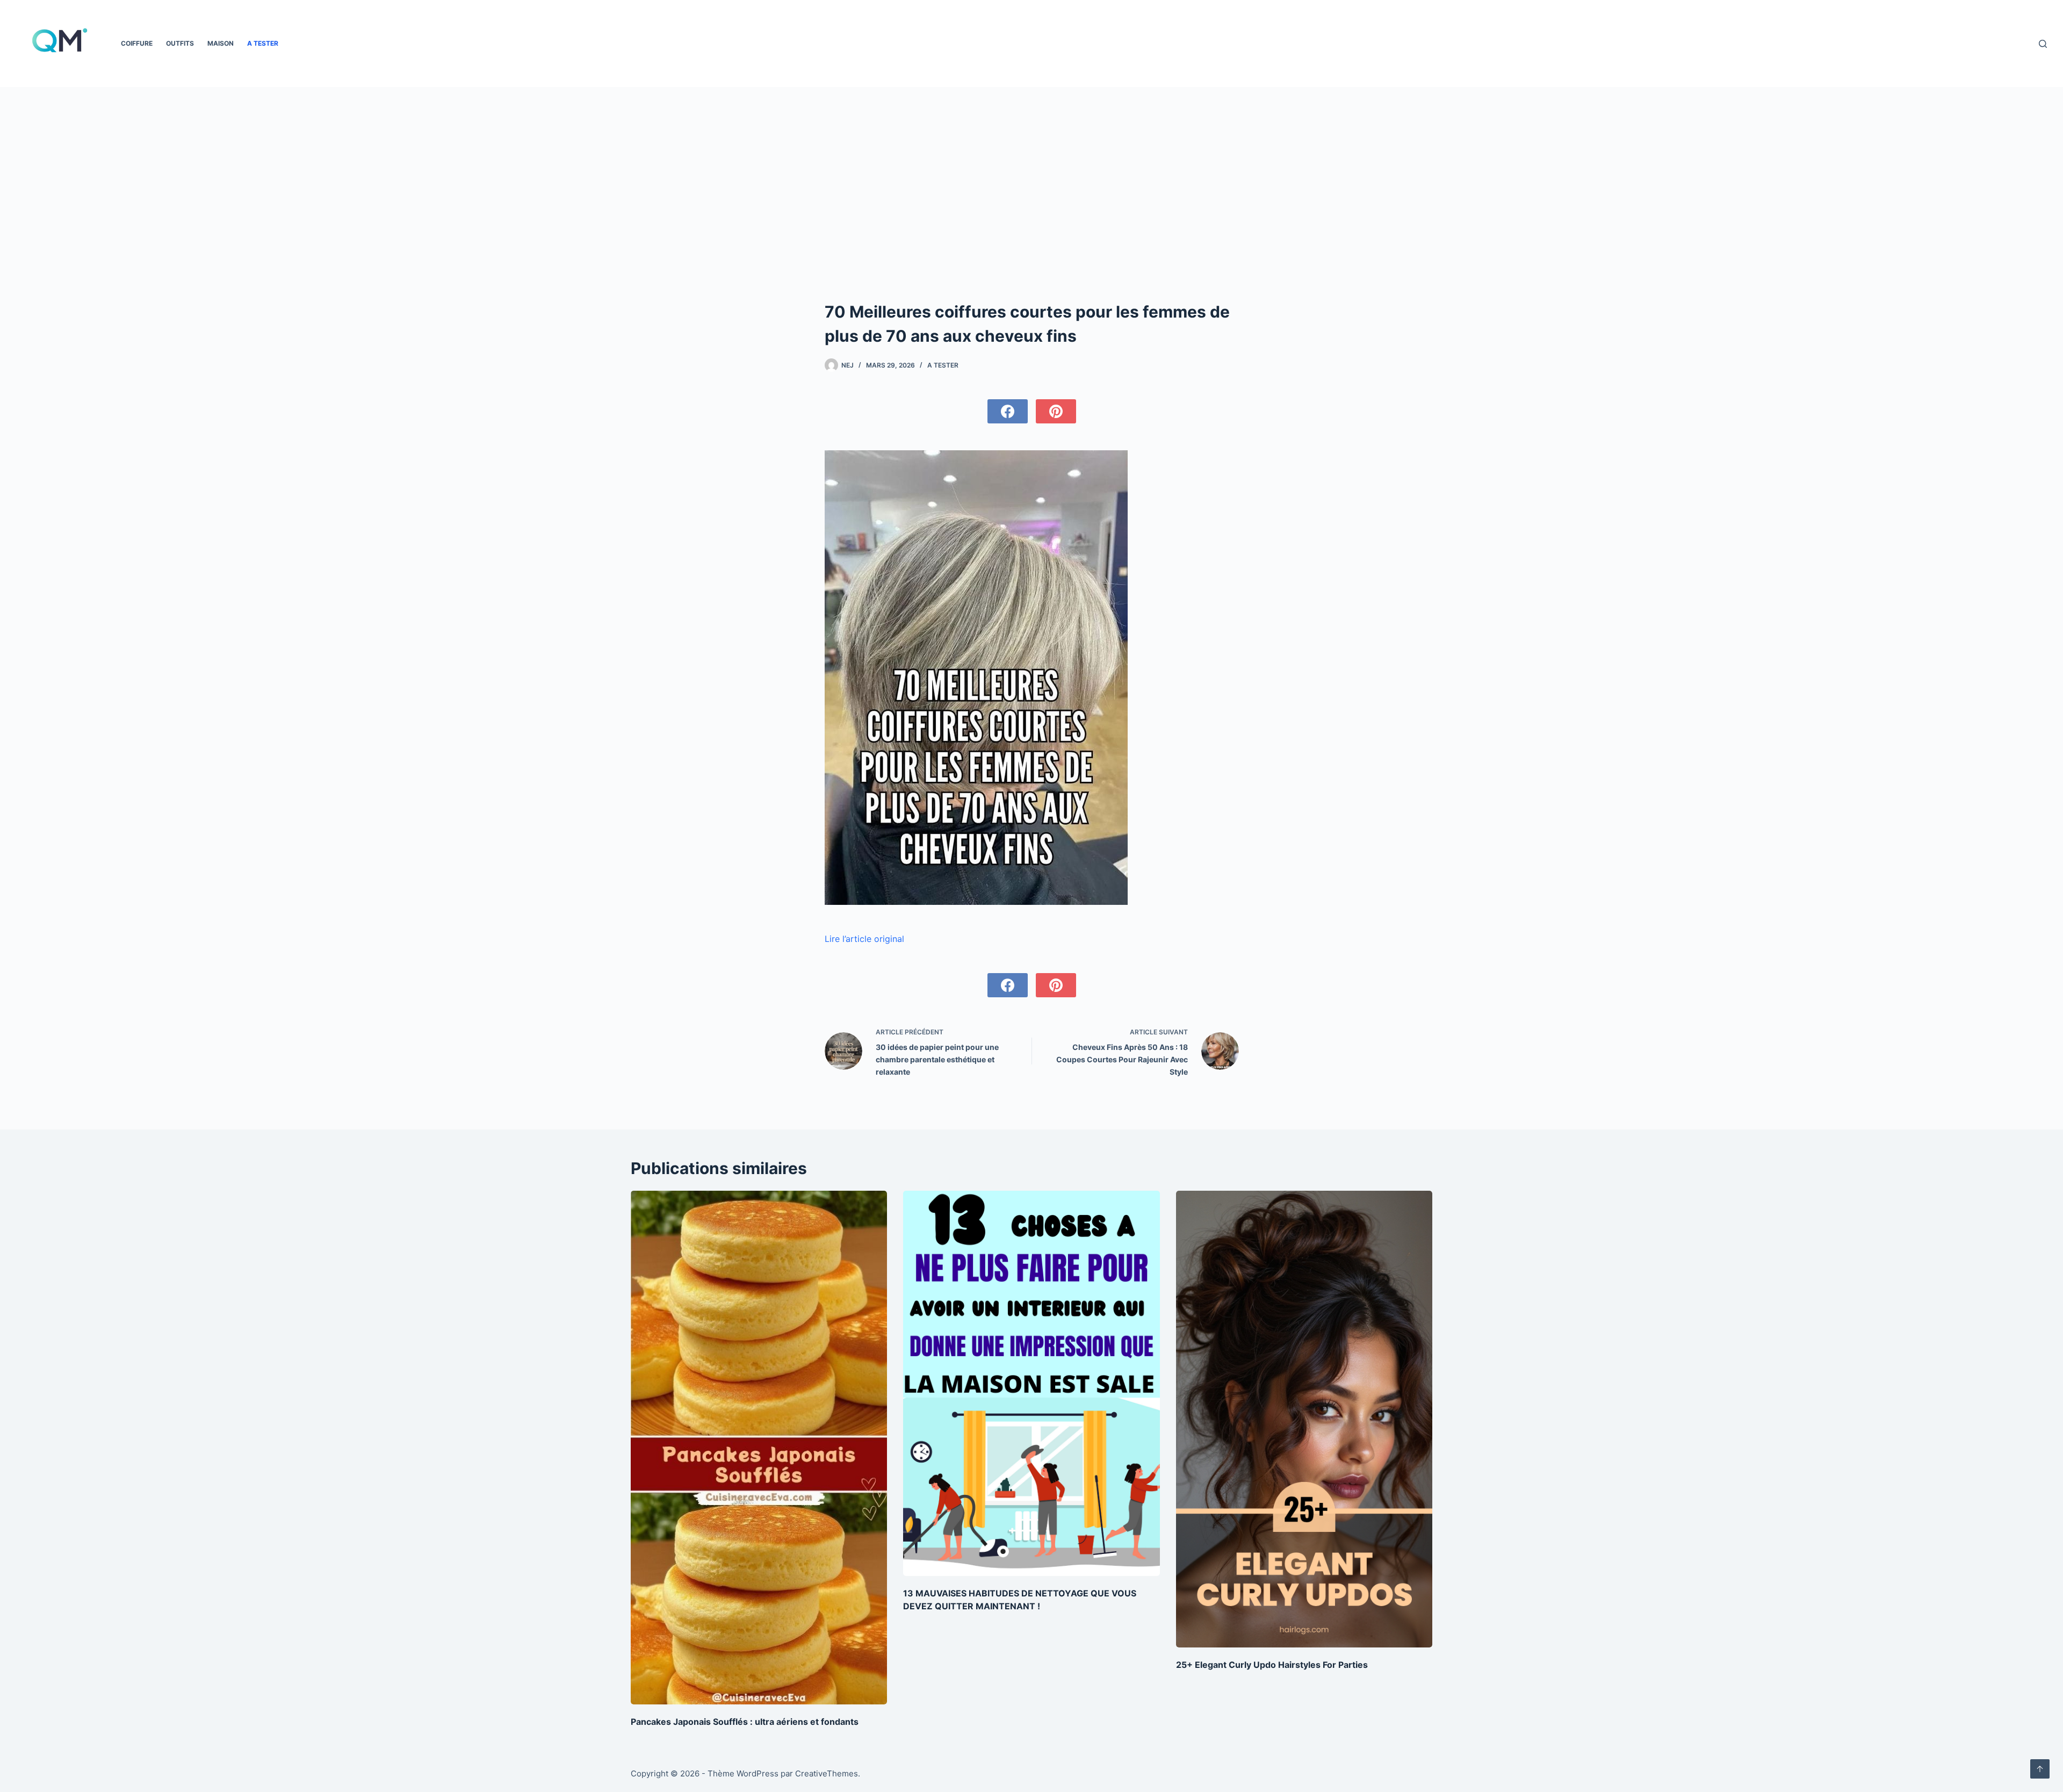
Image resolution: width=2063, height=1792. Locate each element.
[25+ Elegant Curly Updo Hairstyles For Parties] (1304, 1419)
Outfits (180, 43)
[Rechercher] (2043, 44)
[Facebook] (1008, 411)
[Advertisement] (1032, 219)
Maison (221, 43)
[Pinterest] (1056, 411)
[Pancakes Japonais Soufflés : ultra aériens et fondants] (759, 1447)
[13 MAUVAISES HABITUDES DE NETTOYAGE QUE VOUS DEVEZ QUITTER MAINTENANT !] (1031, 1383)
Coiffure (137, 43)
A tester (263, 43)
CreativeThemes (827, 1773)
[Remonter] (2040, 1769)
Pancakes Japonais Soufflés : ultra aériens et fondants (745, 1722)
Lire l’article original (864, 939)
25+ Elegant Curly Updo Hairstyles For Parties (1272, 1665)
